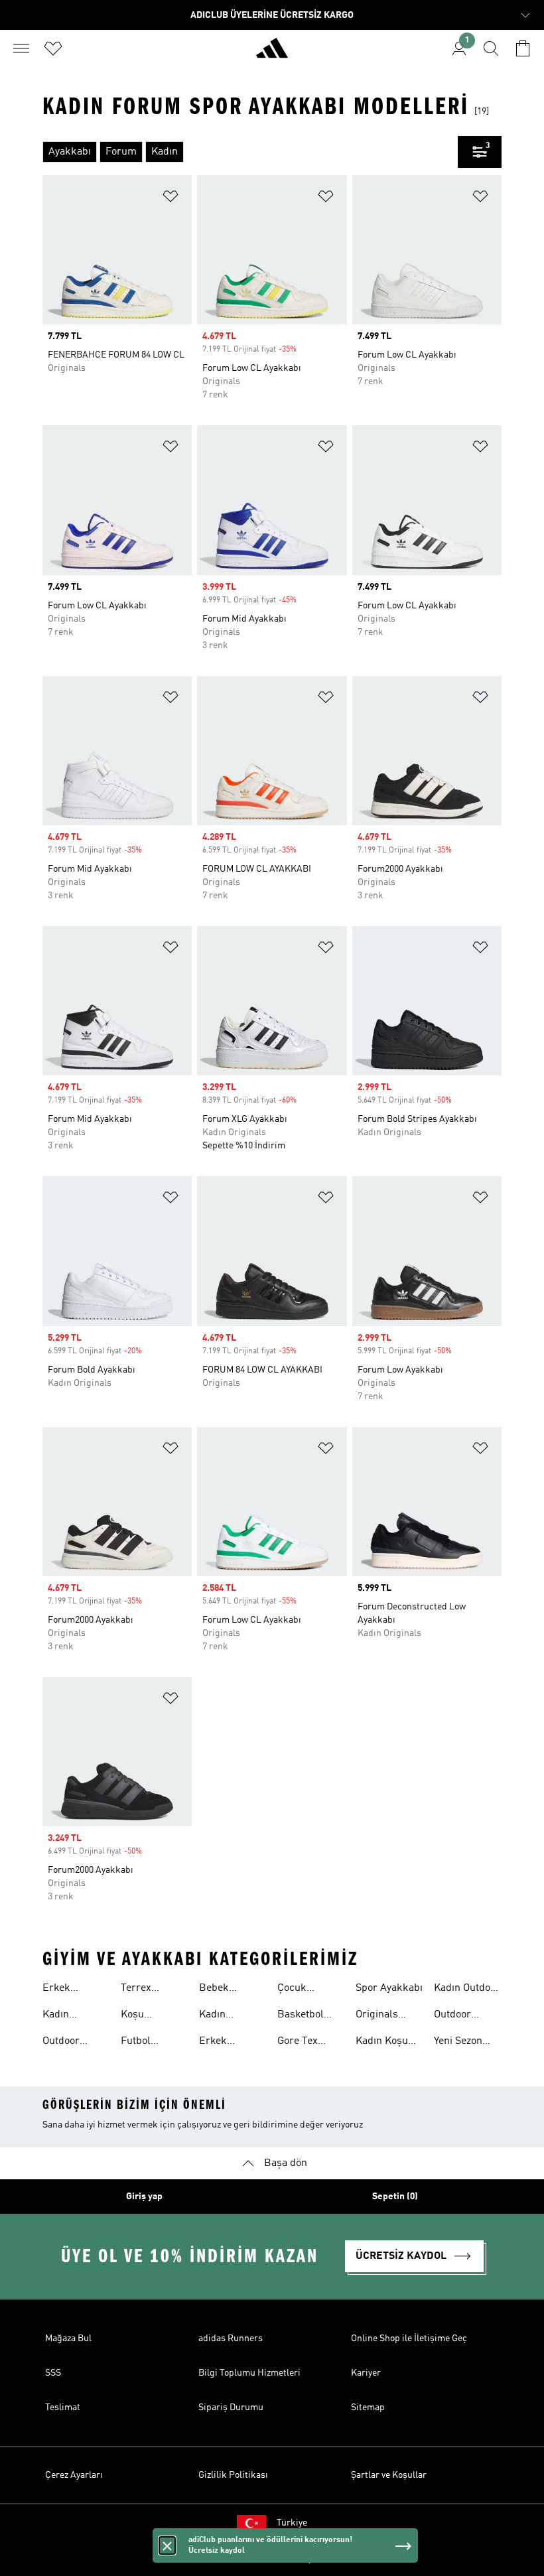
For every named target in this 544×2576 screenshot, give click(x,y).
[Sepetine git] (523, 48)
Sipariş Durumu (231, 2407)
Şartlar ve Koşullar (389, 2475)
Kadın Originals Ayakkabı (220, 2016)
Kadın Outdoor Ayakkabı (467, 1990)
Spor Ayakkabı (389, 1988)
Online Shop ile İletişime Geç (409, 2339)
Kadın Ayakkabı (64, 2016)
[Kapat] (167, 2545)
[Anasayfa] (272, 54)
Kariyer (366, 2373)
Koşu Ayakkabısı (146, 2016)
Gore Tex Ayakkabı (299, 2043)
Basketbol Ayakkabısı (303, 2016)
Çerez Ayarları (74, 2475)
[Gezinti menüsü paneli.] (21, 48)
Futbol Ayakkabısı (146, 2043)
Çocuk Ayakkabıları (306, 1990)
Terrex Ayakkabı (142, 1990)
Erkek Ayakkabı (64, 1990)
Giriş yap (144, 2197)
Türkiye (292, 2523)
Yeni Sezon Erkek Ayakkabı (458, 2043)
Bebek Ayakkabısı (224, 1990)
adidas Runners (231, 2339)
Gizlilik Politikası (233, 2475)
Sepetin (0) (395, 2197)
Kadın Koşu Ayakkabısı (382, 2043)
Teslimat (63, 2407)
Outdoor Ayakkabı (64, 2043)
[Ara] (491, 48)
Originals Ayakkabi (377, 2016)
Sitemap (368, 2407)
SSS (53, 2373)
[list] (250, 152)
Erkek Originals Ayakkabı (220, 2043)
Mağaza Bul (68, 2339)
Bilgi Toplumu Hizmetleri (249, 2373)
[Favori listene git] (53, 48)
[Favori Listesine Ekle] (170, 199)
